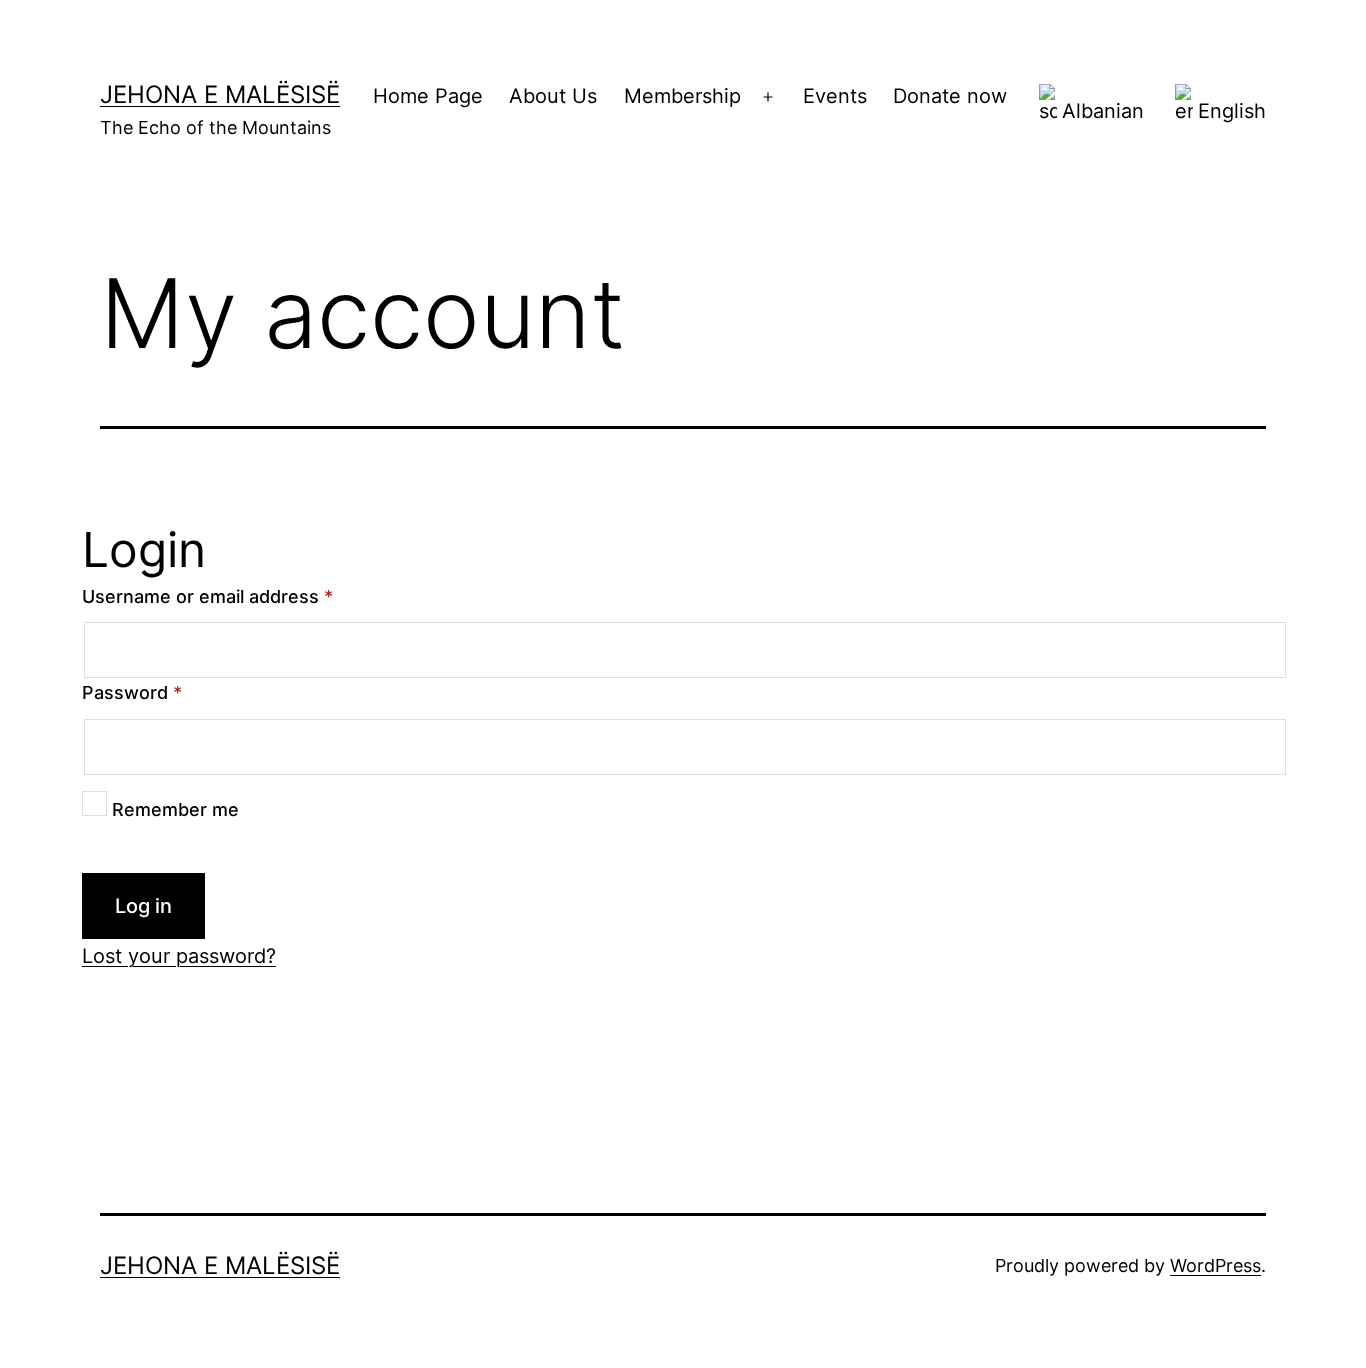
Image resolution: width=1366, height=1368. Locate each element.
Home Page (428, 96)
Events (835, 96)
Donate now (950, 96)
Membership (682, 96)
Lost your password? (179, 956)
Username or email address (207, 596)
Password (132, 692)
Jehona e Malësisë (220, 94)
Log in (143, 906)
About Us (553, 96)
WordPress (1215, 1265)
